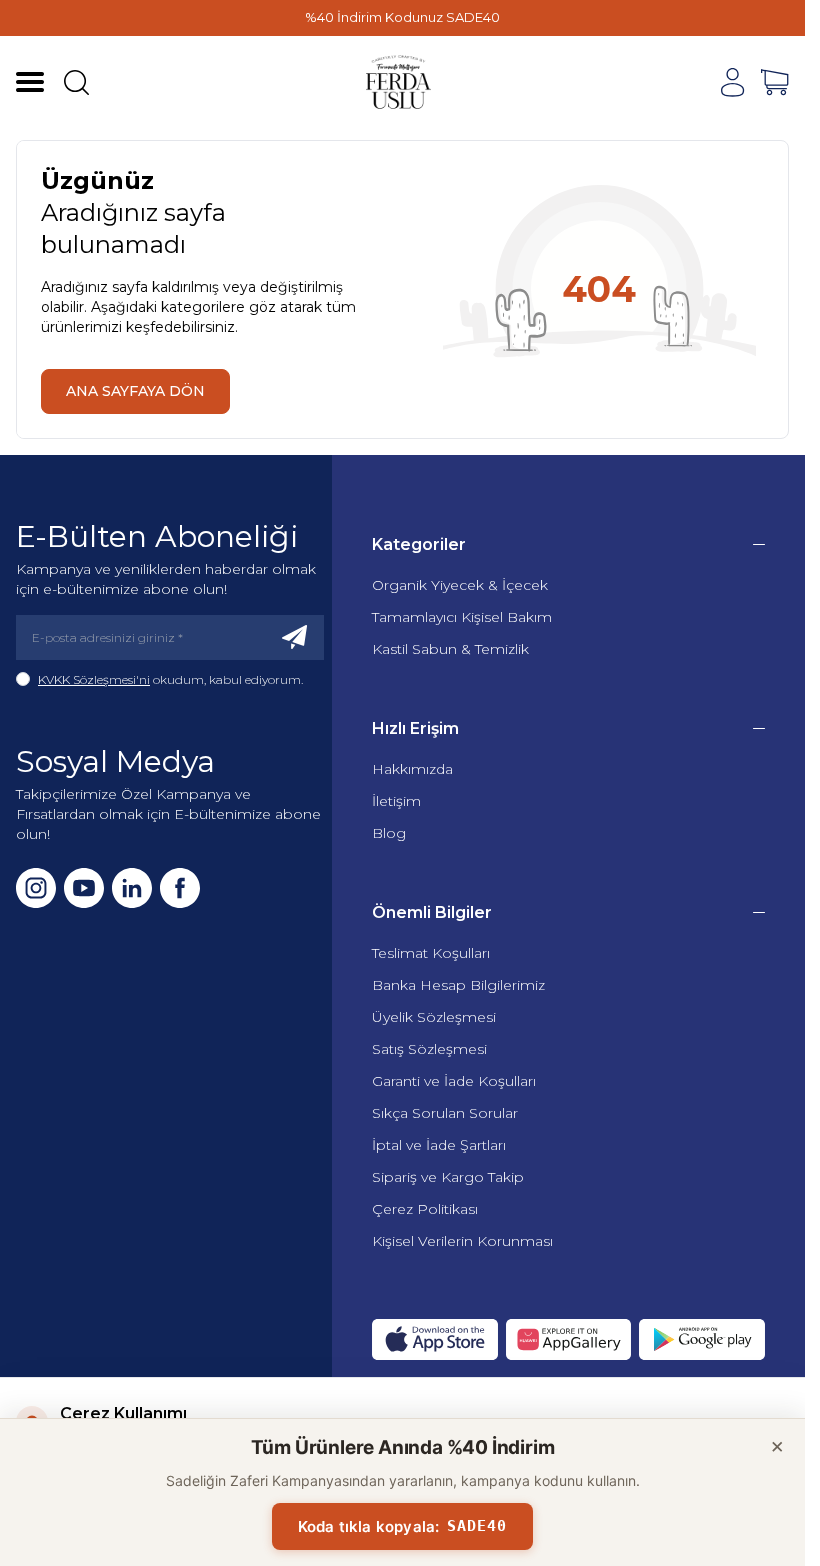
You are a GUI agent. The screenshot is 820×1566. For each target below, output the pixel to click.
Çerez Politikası (425, 1209)
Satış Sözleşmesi (429, 1049)
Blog (389, 833)
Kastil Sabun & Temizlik (450, 649)
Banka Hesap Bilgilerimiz (458, 985)
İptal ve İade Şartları (439, 1145)
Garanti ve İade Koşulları (454, 1081)
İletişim (396, 801)
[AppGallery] (569, 1340)
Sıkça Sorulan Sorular (445, 1113)
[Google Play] (702, 1340)
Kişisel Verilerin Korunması (462, 1241)
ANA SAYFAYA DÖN (135, 391)
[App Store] (435, 1340)
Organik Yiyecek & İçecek (460, 585)
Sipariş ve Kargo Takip (448, 1177)
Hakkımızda (412, 769)
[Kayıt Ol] (295, 637)
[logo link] (399, 82)
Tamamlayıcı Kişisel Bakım (462, 617)
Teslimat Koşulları (431, 953)
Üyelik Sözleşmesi (434, 1017)
